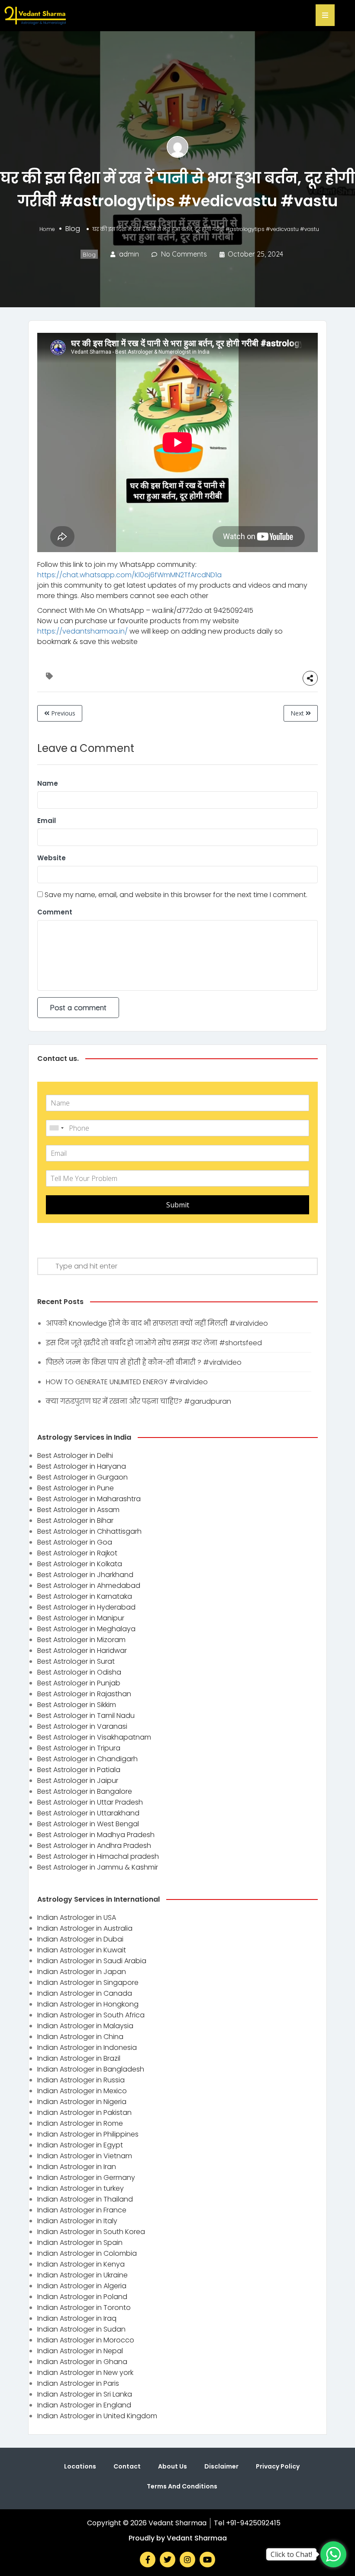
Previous (62, 713)
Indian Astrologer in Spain (80, 2243)
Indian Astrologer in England (84, 2405)
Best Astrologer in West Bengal (88, 1824)
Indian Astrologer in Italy (77, 2221)
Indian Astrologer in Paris (78, 2383)
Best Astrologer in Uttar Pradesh (90, 1802)
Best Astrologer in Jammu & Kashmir (98, 1867)
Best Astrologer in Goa (75, 1542)
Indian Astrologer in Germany (86, 2178)
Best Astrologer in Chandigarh (87, 1759)
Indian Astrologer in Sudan (81, 2329)
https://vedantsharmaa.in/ (82, 631)
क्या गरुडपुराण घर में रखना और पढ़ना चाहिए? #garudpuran (139, 1401)
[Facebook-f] (148, 2560)
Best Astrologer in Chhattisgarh (89, 1531)
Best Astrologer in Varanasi (82, 1726)
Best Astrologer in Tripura (79, 1748)
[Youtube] (207, 2560)
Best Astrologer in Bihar (75, 1521)
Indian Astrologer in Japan (82, 1972)
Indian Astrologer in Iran (77, 2167)
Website (52, 858)
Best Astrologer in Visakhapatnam (94, 1737)
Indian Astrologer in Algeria (82, 2286)
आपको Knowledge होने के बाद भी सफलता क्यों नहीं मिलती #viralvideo (157, 1323)
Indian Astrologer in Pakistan (84, 2113)
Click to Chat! (291, 2554)
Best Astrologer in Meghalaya (86, 1629)
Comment (55, 912)
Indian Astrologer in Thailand (85, 2199)
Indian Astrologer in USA (77, 1917)
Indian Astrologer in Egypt (80, 2145)
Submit (178, 1205)
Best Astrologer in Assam (78, 1510)
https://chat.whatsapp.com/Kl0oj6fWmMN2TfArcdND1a (129, 575)
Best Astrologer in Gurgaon (82, 1477)
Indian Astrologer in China (80, 2037)
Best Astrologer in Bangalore (85, 1791)
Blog (73, 229)
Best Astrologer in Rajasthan (84, 1694)
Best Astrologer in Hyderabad (86, 1607)
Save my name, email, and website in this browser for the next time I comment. (176, 895)
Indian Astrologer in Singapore (88, 1982)
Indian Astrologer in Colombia (87, 2253)
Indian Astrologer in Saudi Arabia (92, 1961)
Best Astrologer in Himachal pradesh (98, 1856)
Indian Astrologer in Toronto (84, 2308)
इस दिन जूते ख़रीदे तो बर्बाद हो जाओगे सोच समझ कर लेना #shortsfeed (154, 1343)
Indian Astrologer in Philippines (88, 2134)
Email (47, 821)
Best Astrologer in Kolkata (80, 1564)
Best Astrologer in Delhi (75, 1456)
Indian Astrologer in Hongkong (88, 2004)
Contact (127, 2466)
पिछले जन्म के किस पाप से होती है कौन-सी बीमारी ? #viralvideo (144, 1362)
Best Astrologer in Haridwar (82, 1651)
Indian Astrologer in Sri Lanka (85, 2394)
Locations (80, 2466)
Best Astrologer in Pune (76, 1488)
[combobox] (56, 1128)
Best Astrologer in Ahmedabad (89, 1586)
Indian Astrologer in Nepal (80, 2351)
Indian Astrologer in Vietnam (85, 2156)
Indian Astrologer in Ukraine (82, 2275)
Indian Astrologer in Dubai (80, 1939)
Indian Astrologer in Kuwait (82, 1950)
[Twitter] (168, 2560)
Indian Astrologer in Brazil (79, 2058)
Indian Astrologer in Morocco (86, 2340)
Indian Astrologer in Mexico (82, 2091)
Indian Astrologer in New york (85, 2373)
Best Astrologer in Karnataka (85, 1596)
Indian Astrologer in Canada (85, 1993)
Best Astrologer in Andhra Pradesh (94, 1846)
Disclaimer (221, 2466)
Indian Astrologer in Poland (82, 2297)
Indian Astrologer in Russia (81, 2080)
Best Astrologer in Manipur (81, 1618)
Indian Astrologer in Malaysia (85, 2026)
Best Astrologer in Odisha (79, 1672)
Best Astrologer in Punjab (79, 1683)
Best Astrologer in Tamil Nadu (86, 1716)
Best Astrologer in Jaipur (78, 1781)
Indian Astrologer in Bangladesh (91, 2069)
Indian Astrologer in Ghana (82, 2362)
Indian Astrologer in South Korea (91, 2232)
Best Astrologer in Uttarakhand (88, 1813)
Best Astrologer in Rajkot (77, 1553)
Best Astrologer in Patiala (79, 1770)
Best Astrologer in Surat (76, 1661)
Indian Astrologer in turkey (81, 2188)
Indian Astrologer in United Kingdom (97, 2416)
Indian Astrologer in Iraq (77, 2318)
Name (48, 783)
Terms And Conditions (182, 2486)
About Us (173, 2466)
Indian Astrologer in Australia (85, 1928)
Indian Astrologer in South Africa (91, 2015)
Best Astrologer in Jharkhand (85, 1575)
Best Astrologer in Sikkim (77, 1705)
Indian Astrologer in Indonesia (87, 2047)
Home (47, 229)
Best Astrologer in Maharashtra (89, 1499)
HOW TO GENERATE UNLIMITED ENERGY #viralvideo (127, 1382)
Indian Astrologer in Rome (80, 2123)
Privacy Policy (278, 2466)
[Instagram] (187, 2560)
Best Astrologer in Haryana (82, 1466)
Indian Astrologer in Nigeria (82, 2102)
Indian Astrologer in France (82, 2210)
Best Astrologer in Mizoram (81, 1640)
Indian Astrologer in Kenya (81, 2264)
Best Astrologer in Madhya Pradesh (96, 1835)
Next (298, 713)
